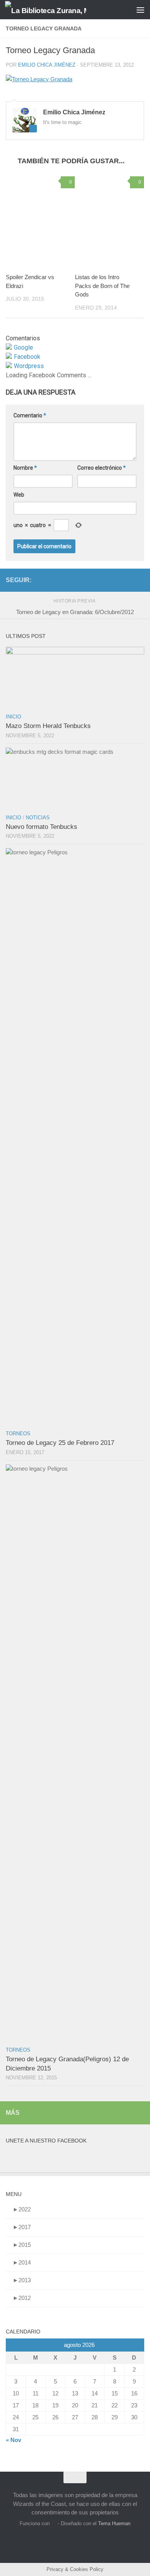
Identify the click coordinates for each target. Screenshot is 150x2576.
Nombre (25, 468)
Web (19, 495)
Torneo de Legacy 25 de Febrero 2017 (60, 1443)
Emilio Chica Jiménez (47, 65)
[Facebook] (127, 580)
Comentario (30, 415)
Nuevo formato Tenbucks (42, 827)
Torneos (18, 1434)
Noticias (38, 818)
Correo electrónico (102, 468)
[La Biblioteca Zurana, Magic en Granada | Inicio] (59, 10)
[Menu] (140, 10)
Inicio (13, 717)
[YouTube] (115, 580)
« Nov (13, 2440)
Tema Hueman (114, 2523)
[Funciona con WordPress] (54, 2523)
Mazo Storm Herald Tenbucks (48, 726)
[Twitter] (140, 580)
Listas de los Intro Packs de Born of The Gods (102, 286)
